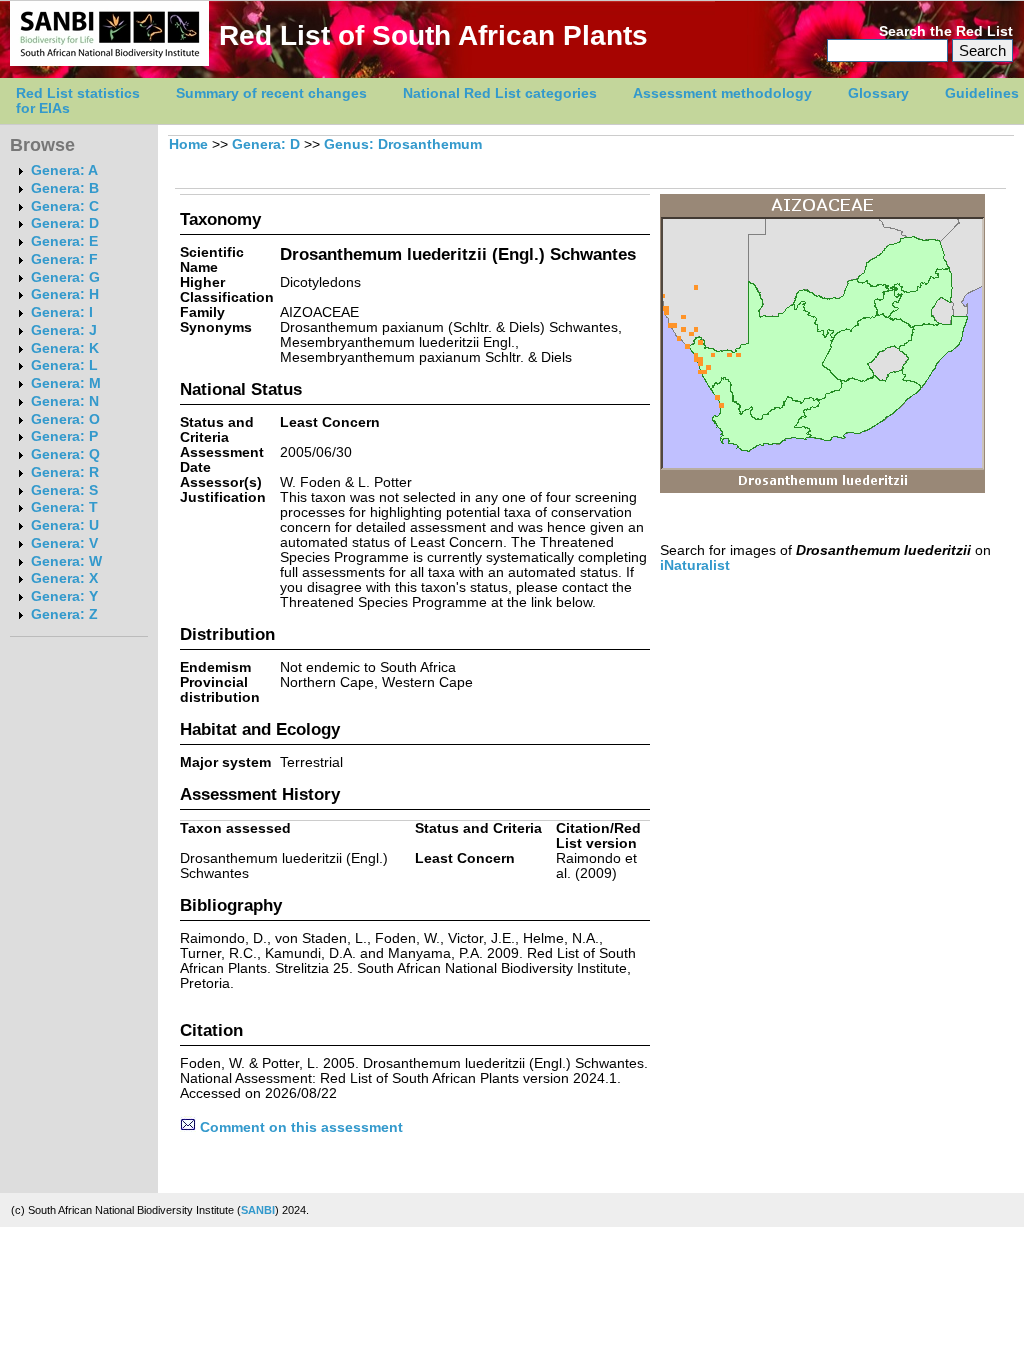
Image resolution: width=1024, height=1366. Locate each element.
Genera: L (64, 365)
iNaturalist (695, 565)
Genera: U (65, 525)
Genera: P (64, 436)
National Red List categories (500, 93)
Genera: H (65, 294)
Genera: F (64, 259)
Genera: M (66, 383)
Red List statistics (78, 93)
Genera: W (66, 561)
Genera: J (64, 330)
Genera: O (65, 419)
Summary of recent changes (271, 93)
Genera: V (64, 543)
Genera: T (64, 507)
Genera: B (65, 188)
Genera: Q (65, 454)
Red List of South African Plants (433, 35)
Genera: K (65, 348)
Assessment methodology (722, 93)
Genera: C (65, 206)
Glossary (878, 93)
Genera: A (64, 170)
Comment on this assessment (299, 1127)
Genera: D (65, 223)
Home (188, 144)
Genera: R (65, 472)
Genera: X (64, 578)
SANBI (258, 1210)
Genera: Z (64, 614)
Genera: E (64, 241)
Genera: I (62, 312)
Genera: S (64, 490)
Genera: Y (64, 596)
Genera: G (65, 277)
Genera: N (65, 401)
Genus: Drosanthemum (403, 144)
